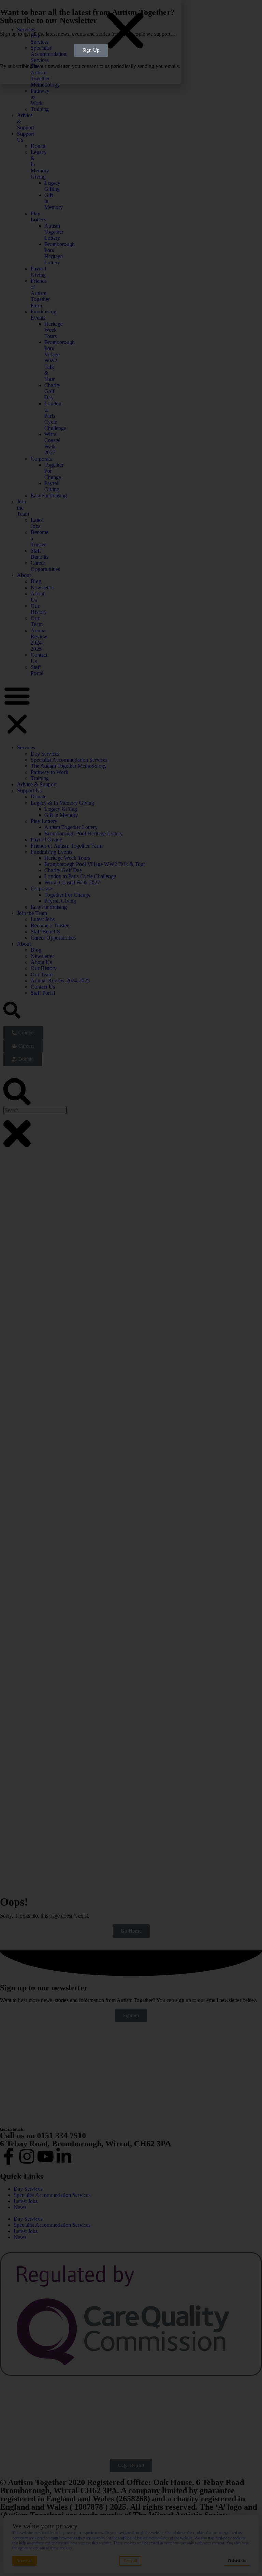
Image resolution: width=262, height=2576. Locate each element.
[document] (131, 1288)
